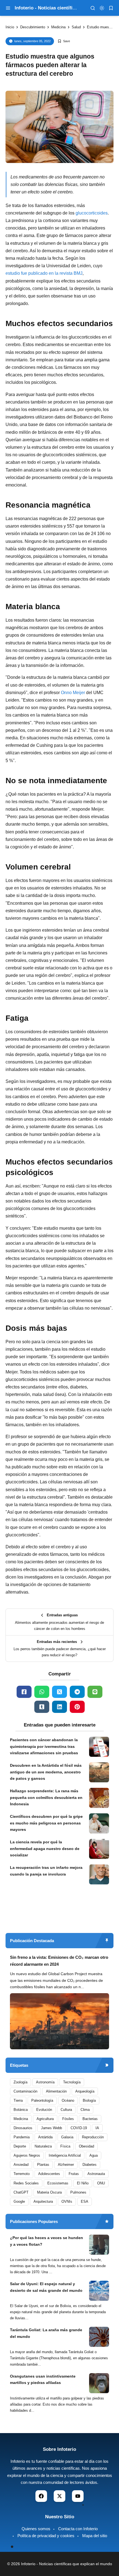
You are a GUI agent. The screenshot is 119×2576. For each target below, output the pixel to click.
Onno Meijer (73, 693)
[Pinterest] (77, 1707)
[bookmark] (111, 8)
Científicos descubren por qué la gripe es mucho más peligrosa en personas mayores (46, 1823)
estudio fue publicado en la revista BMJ (44, 273)
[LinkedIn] (59, 1707)
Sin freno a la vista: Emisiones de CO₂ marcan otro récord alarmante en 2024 (59, 1961)
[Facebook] (24, 1692)
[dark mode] (102, 8)
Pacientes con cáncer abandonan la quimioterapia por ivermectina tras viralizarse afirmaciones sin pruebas (44, 1746)
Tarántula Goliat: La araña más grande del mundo (46, 2333)
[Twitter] (59, 1692)
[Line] (95, 1692)
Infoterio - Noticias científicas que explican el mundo (67, 2564)
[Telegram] (77, 1692)
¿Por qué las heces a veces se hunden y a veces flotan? (46, 2241)
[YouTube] (78, 2496)
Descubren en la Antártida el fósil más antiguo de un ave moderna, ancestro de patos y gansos (46, 1772)
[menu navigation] (8, 8)
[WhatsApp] (42, 1692)
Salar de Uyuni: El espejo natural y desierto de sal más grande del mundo (46, 2287)
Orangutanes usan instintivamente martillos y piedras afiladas (43, 2380)
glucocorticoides (92, 213)
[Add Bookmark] (64, 41)
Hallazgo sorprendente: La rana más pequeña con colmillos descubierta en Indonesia (46, 1798)
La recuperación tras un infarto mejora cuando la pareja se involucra (46, 1871)
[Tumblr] (42, 1707)
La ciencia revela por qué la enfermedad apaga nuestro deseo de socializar (45, 1849)
